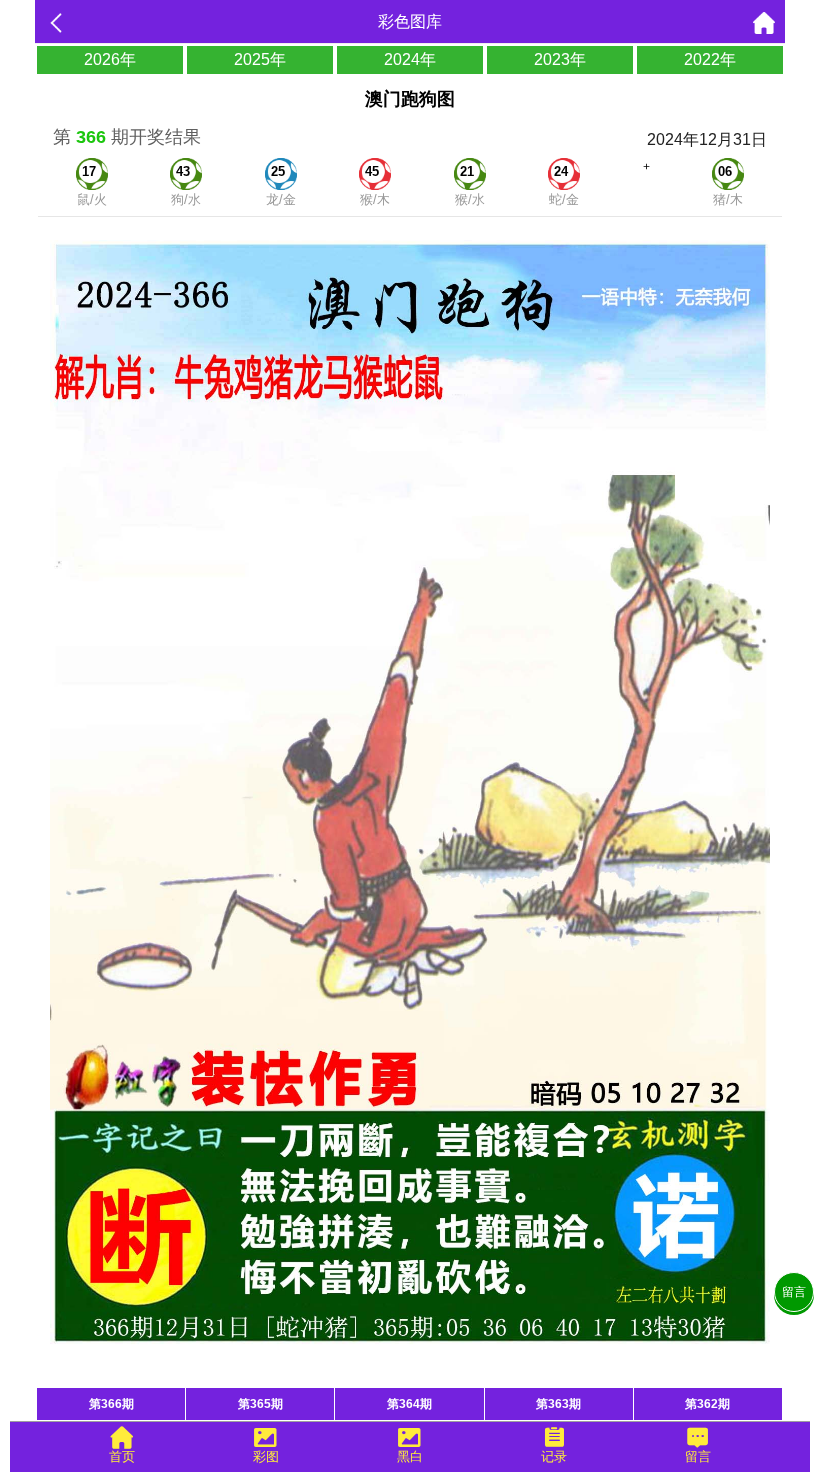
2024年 (410, 59)
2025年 (260, 59)
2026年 (110, 59)
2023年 (560, 59)
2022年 (710, 59)
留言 (794, 1292)
